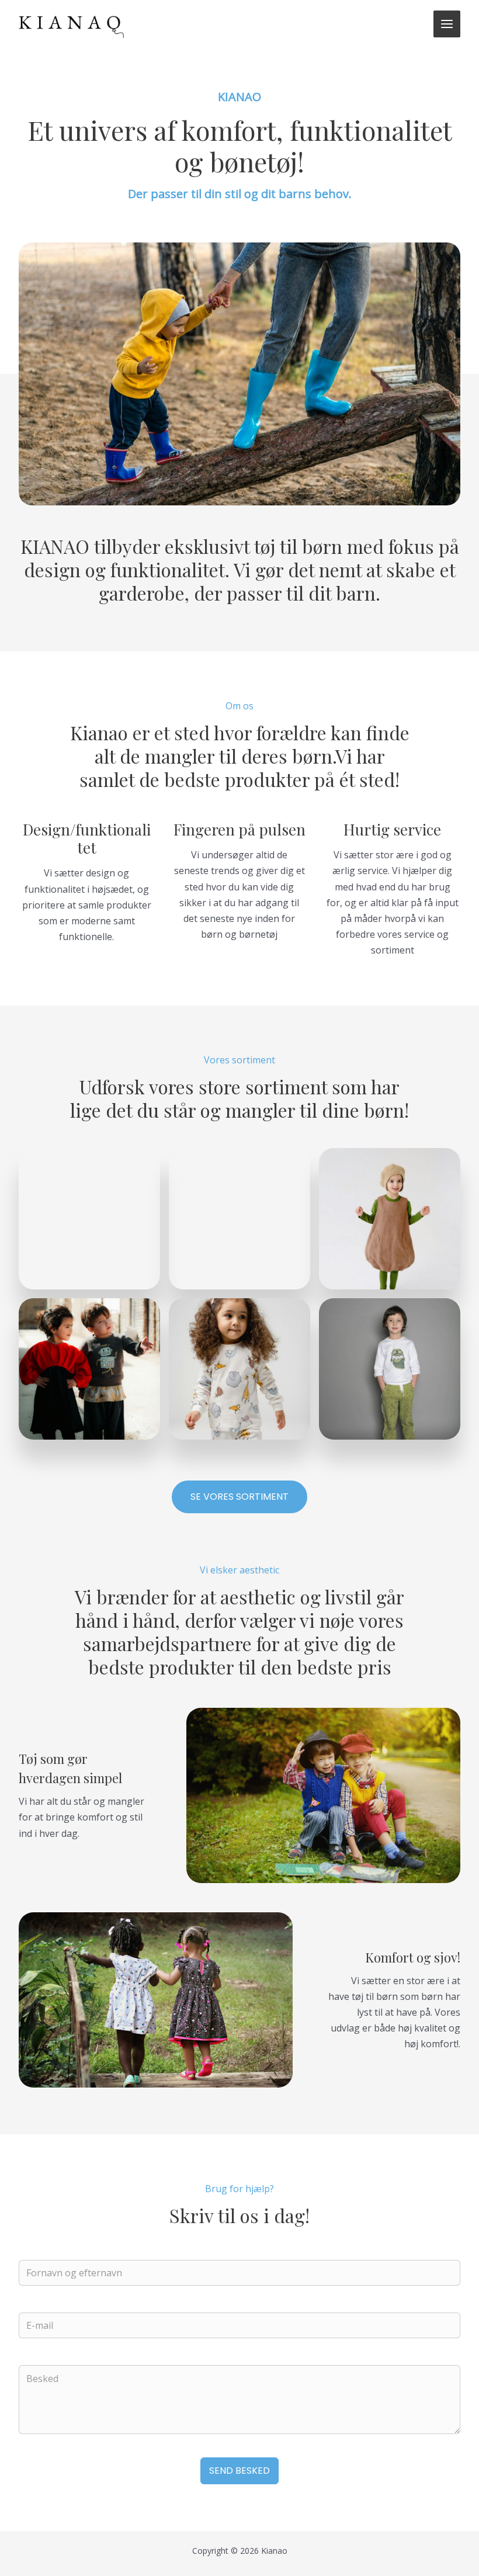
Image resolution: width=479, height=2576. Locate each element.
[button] (239, 1497)
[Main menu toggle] (447, 24)
